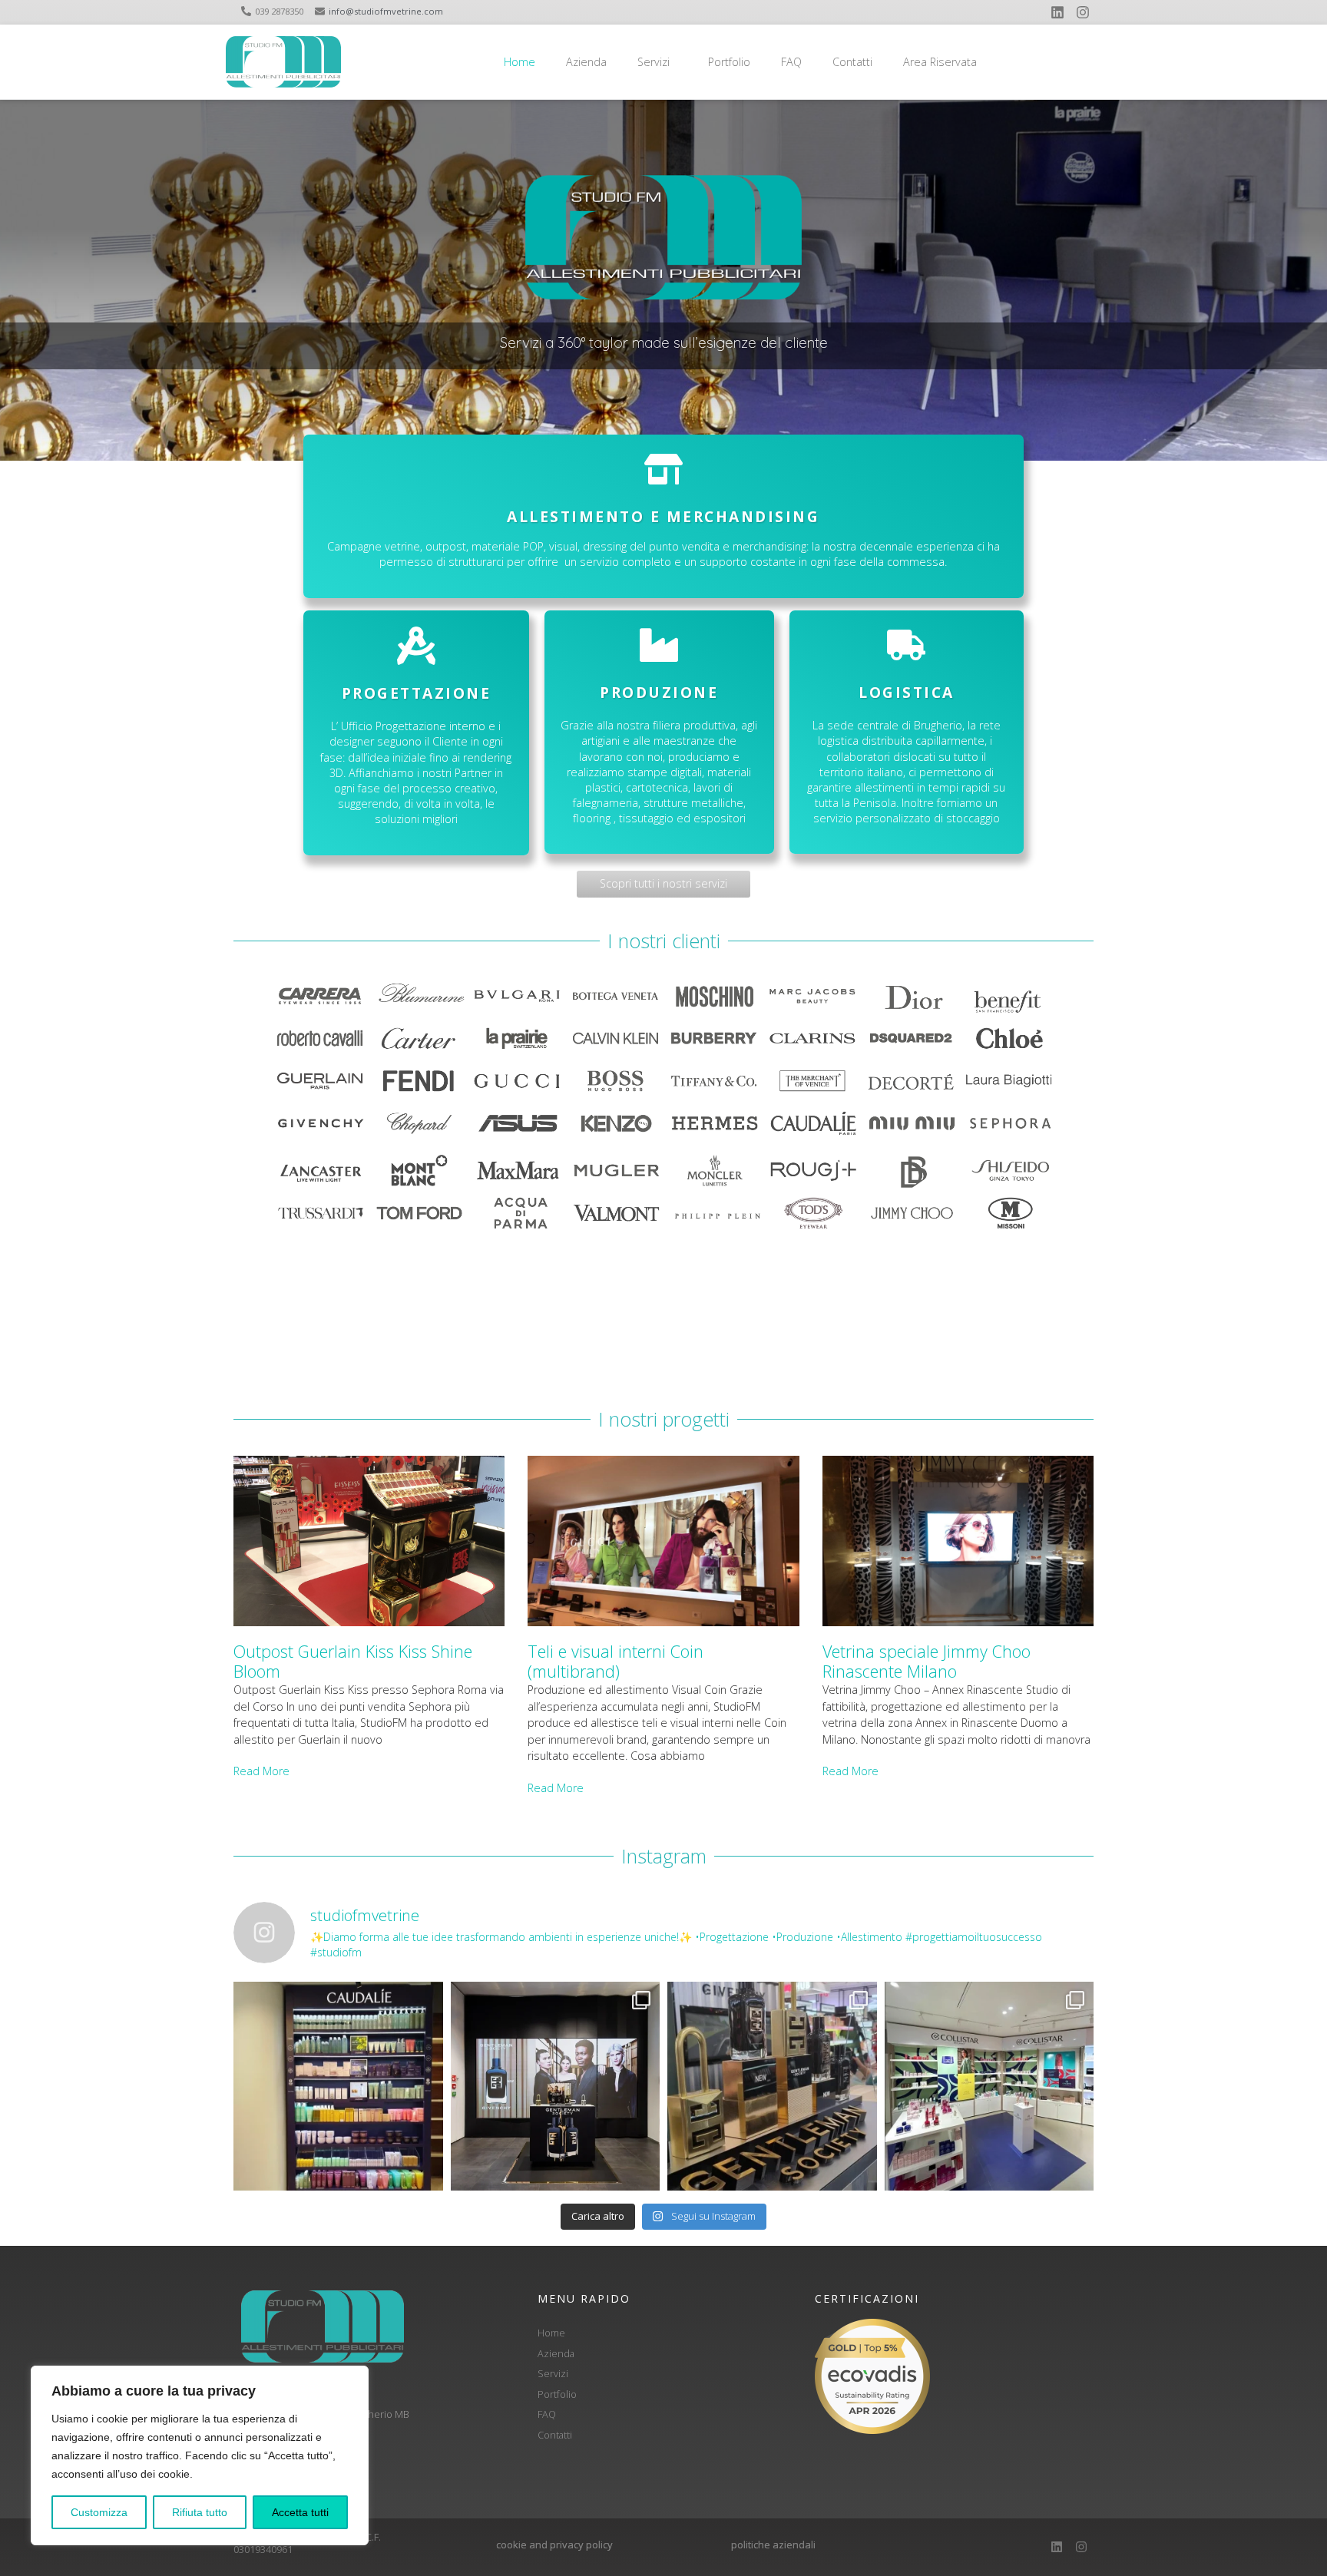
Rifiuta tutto (200, 2512)
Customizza (99, 2512)
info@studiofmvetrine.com (386, 11)
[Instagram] (1083, 12)
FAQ (791, 62)
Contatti (852, 62)
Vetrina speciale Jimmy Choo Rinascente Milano (927, 1661)
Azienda (586, 62)
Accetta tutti (300, 2512)
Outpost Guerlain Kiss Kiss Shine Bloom (353, 1661)
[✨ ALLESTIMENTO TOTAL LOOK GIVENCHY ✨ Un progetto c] (556, 2087)
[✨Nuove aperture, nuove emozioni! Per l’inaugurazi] (338, 2087)
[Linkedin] (1057, 12)
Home (520, 62)
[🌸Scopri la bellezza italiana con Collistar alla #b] (989, 2087)
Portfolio (729, 62)
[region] (200, 2455)
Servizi (654, 62)
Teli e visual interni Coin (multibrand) (616, 1661)
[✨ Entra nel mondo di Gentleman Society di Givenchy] (772, 2087)
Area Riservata (940, 62)
